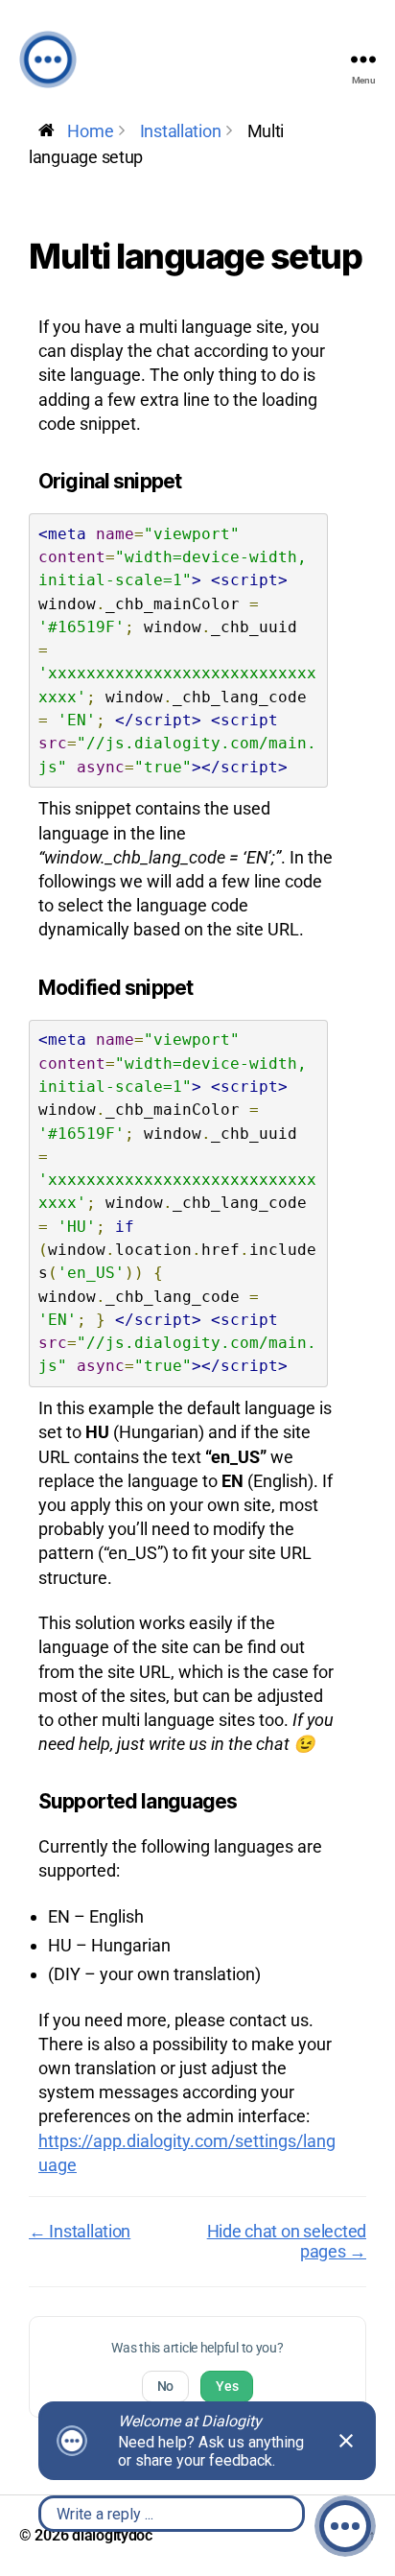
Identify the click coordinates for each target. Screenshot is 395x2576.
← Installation (80, 2231)
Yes (227, 2386)
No (165, 2386)
